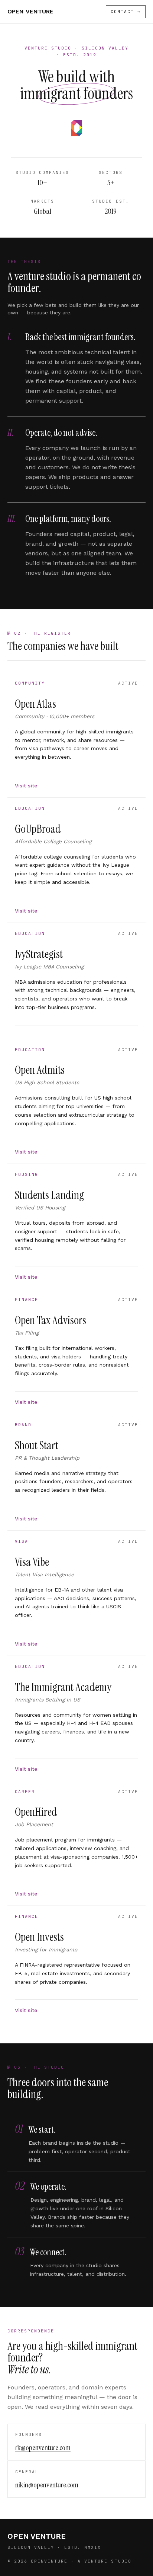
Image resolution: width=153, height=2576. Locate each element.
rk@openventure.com (43, 2447)
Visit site (26, 786)
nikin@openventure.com (47, 2485)
